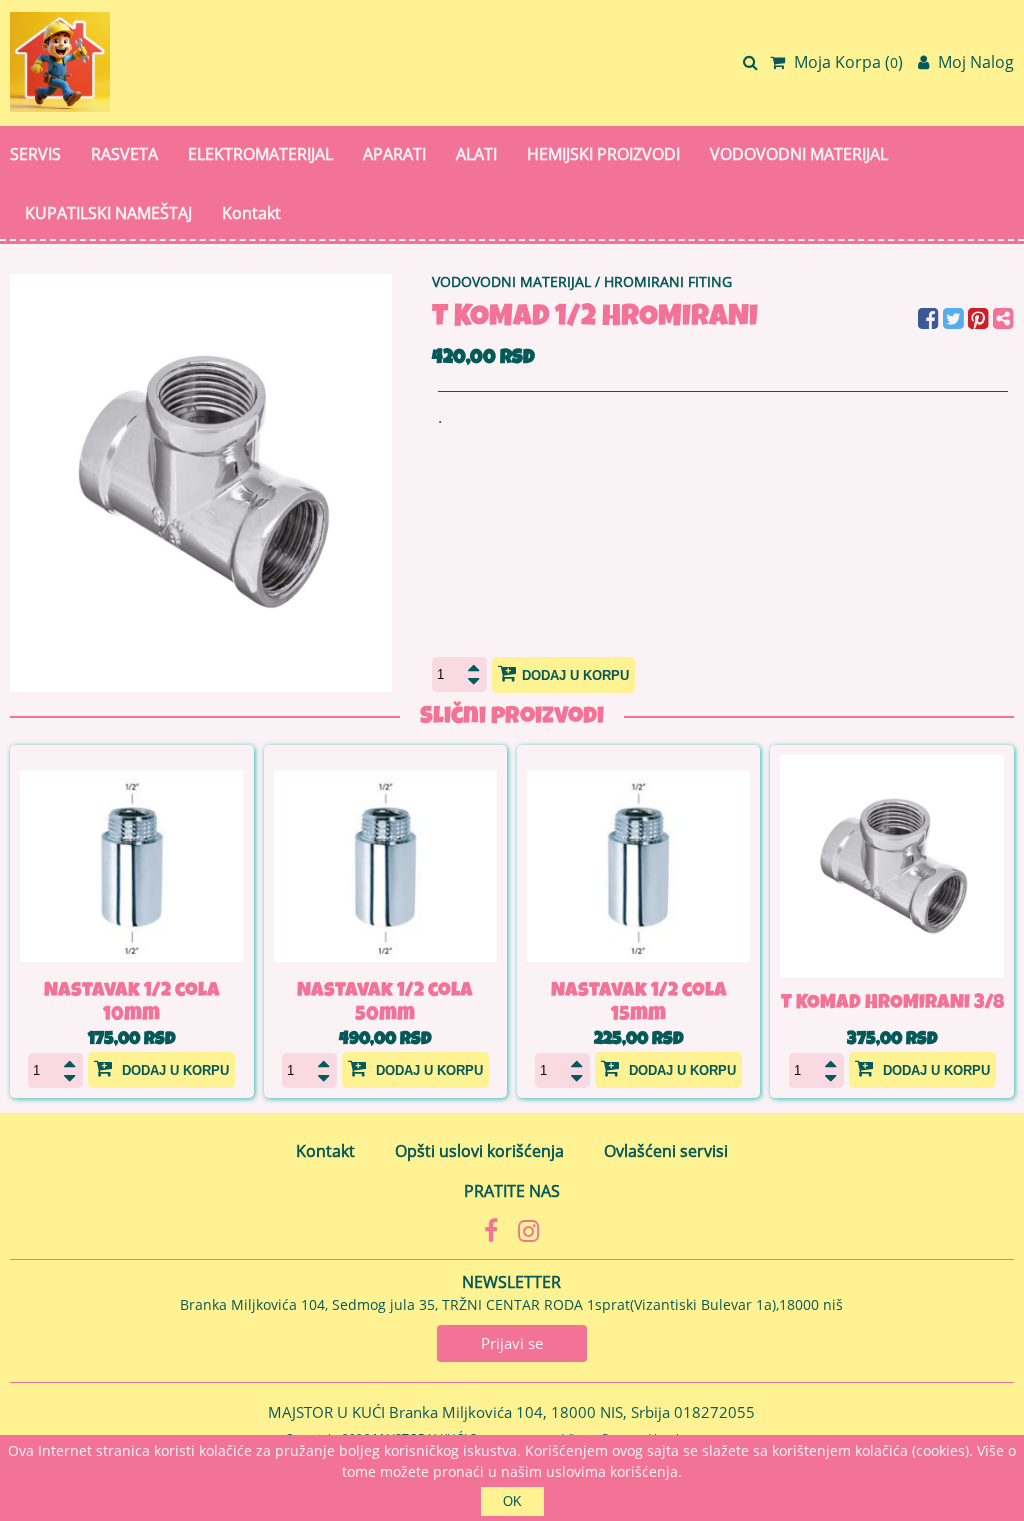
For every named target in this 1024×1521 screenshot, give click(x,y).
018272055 (714, 1412)
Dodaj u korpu (575, 675)
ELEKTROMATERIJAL (260, 154)
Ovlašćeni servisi (666, 1151)
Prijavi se (512, 1343)
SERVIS (35, 154)
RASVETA (124, 154)
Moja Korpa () (846, 62)
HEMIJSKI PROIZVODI (603, 154)
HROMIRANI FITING (668, 281)
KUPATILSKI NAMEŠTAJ (108, 213)
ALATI (476, 154)
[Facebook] (930, 321)
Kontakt (251, 213)
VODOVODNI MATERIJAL (799, 154)
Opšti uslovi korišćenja (479, 1151)
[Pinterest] (980, 321)
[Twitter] (955, 321)
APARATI (394, 154)
